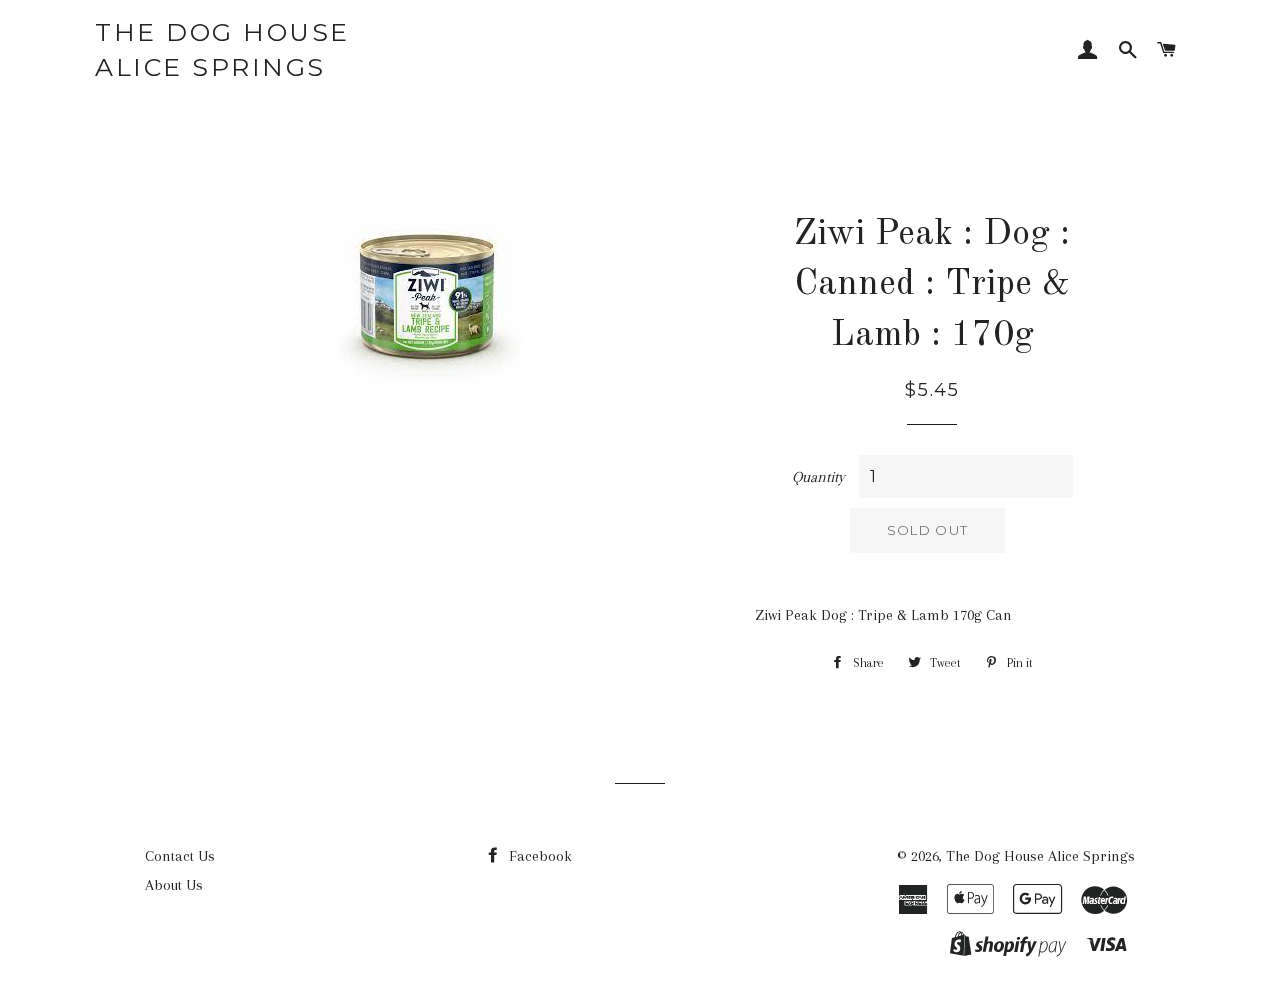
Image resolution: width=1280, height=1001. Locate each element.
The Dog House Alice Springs (222, 49)
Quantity (818, 477)
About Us (174, 885)
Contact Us (180, 856)
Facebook (538, 856)
